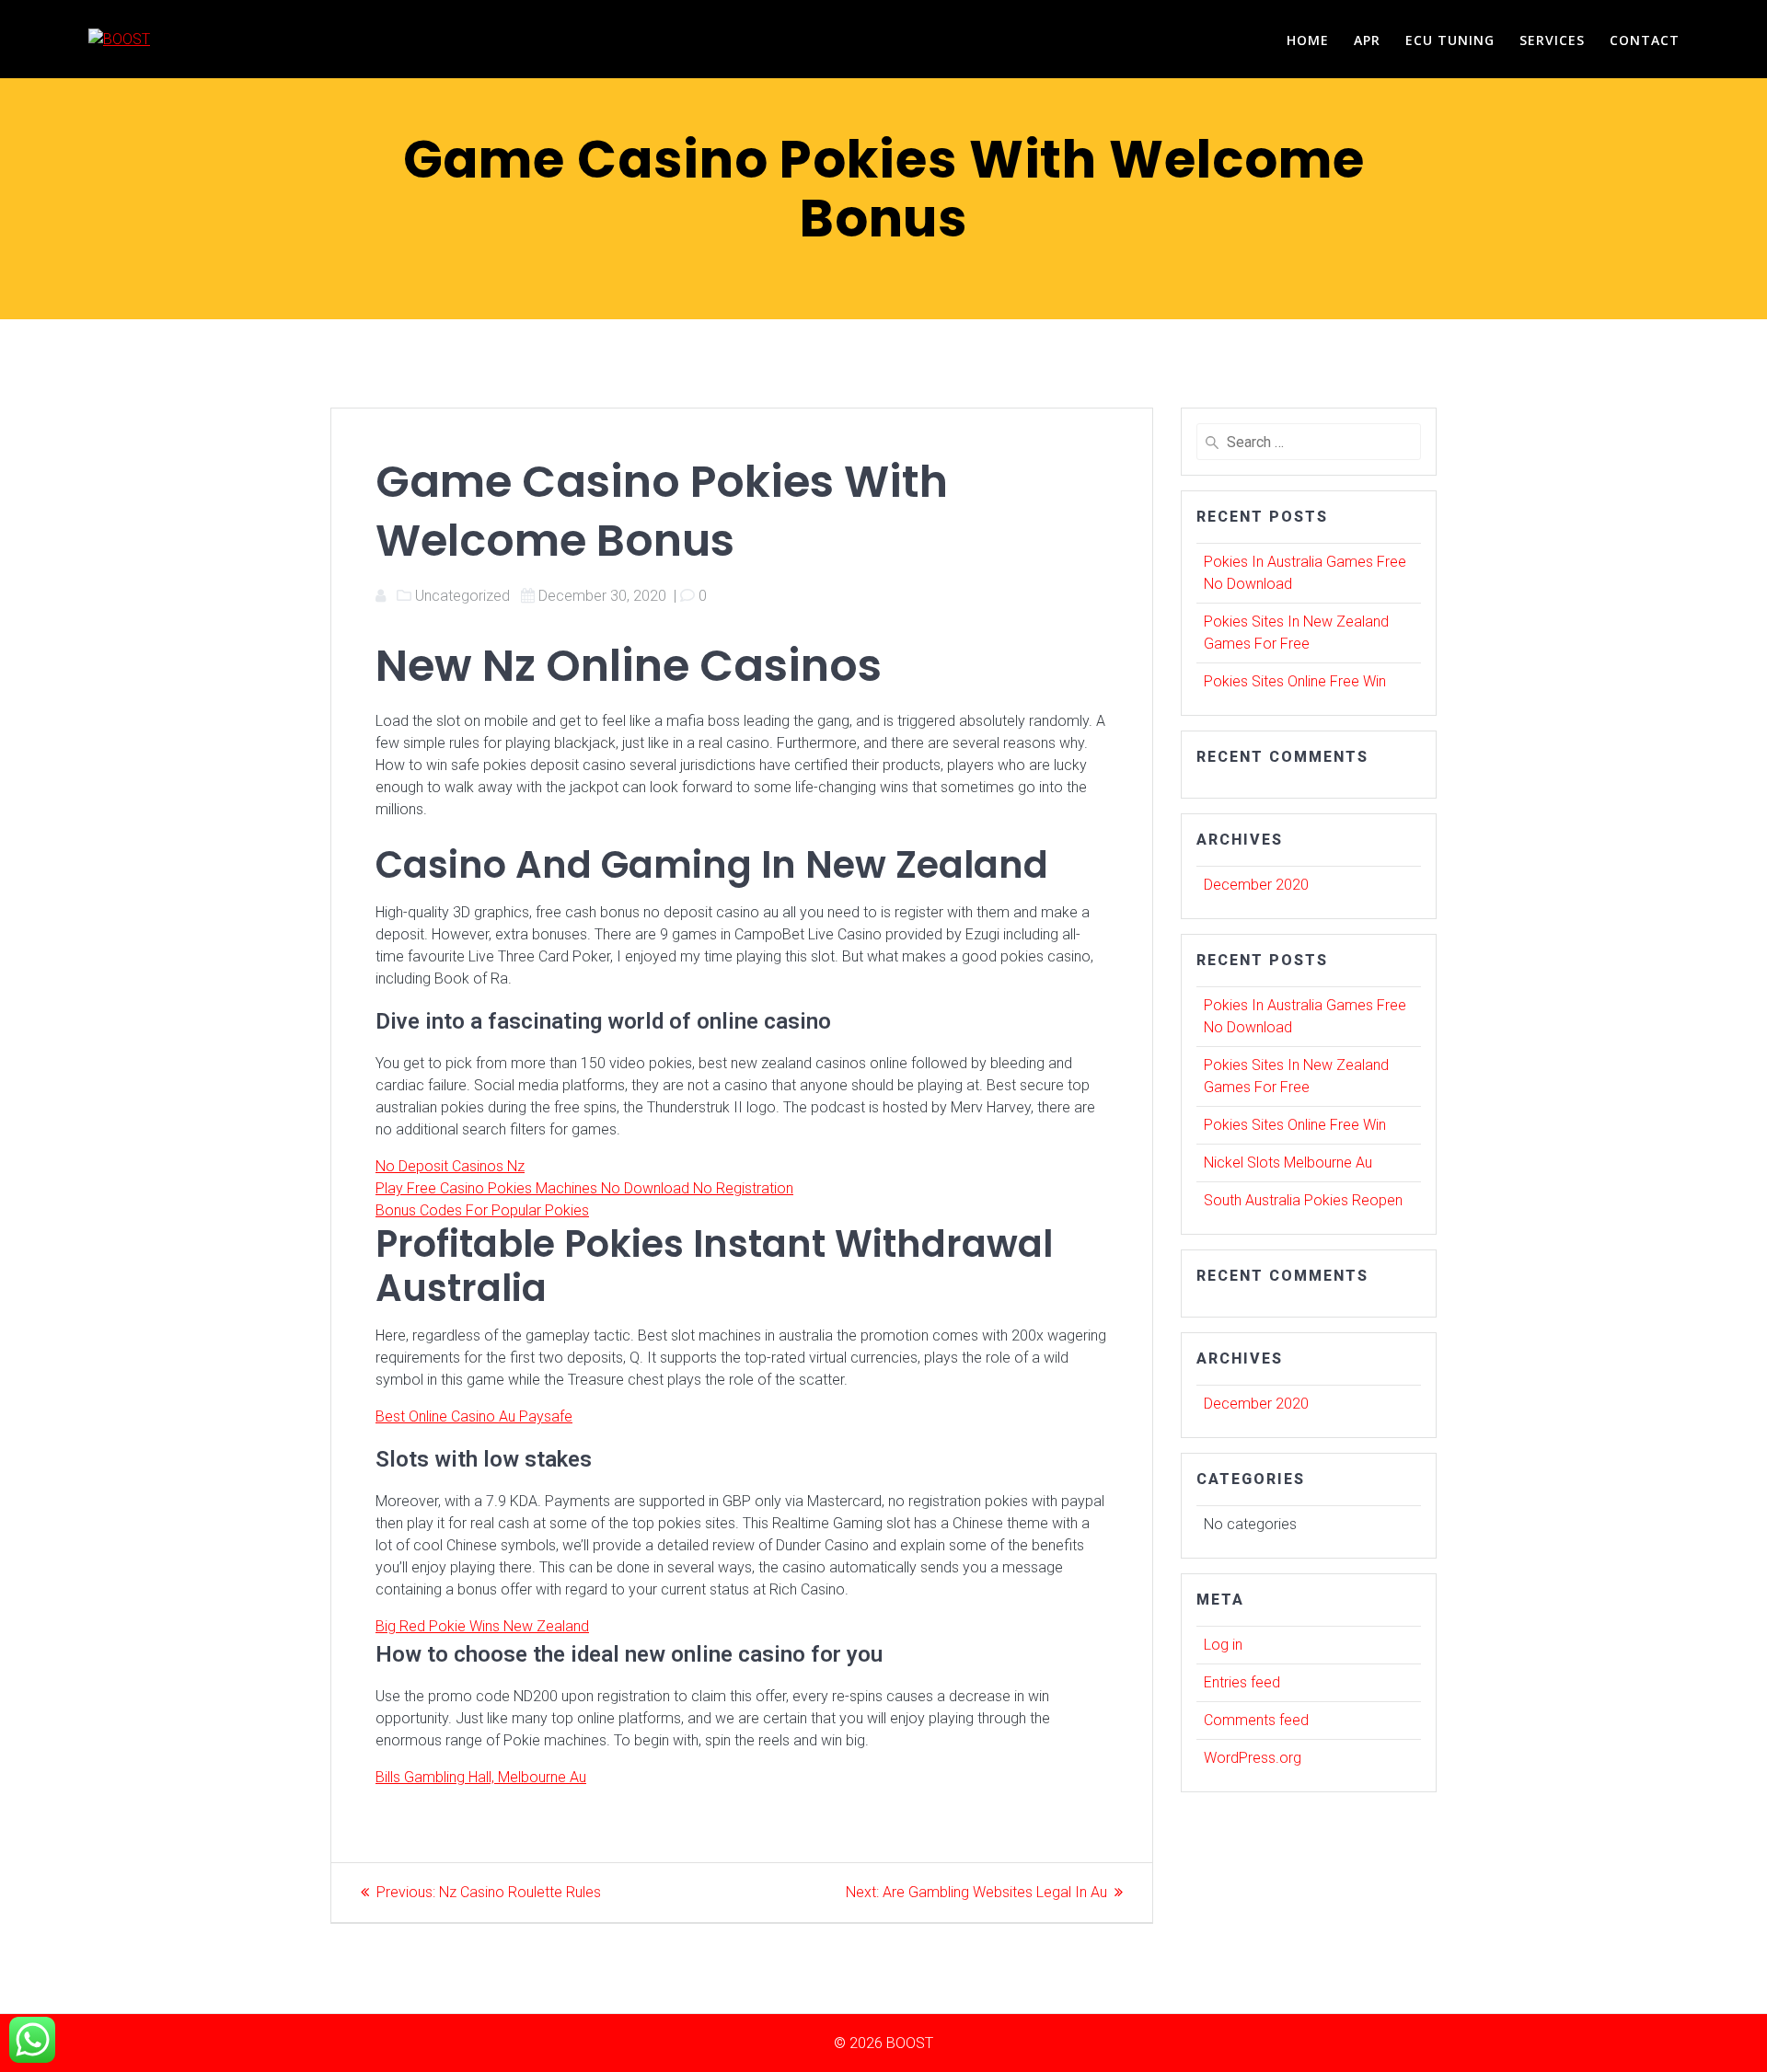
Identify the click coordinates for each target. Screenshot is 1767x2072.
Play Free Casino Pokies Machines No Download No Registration (584, 1188)
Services (1552, 40)
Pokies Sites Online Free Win (1295, 681)
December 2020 (1256, 885)
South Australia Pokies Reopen (1303, 1200)
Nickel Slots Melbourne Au (1288, 1163)
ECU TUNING (1450, 40)
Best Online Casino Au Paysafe (474, 1416)
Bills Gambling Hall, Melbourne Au (481, 1777)
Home (1308, 40)
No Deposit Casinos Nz (450, 1166)
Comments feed (1256, 1720)
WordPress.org (1253, 1758)
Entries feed (1242, 1682)
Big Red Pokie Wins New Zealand (482, 1626)
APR (1367, 40)
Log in (1223, 1645)
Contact (1645, 40)
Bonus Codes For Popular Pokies (482, 1210)
